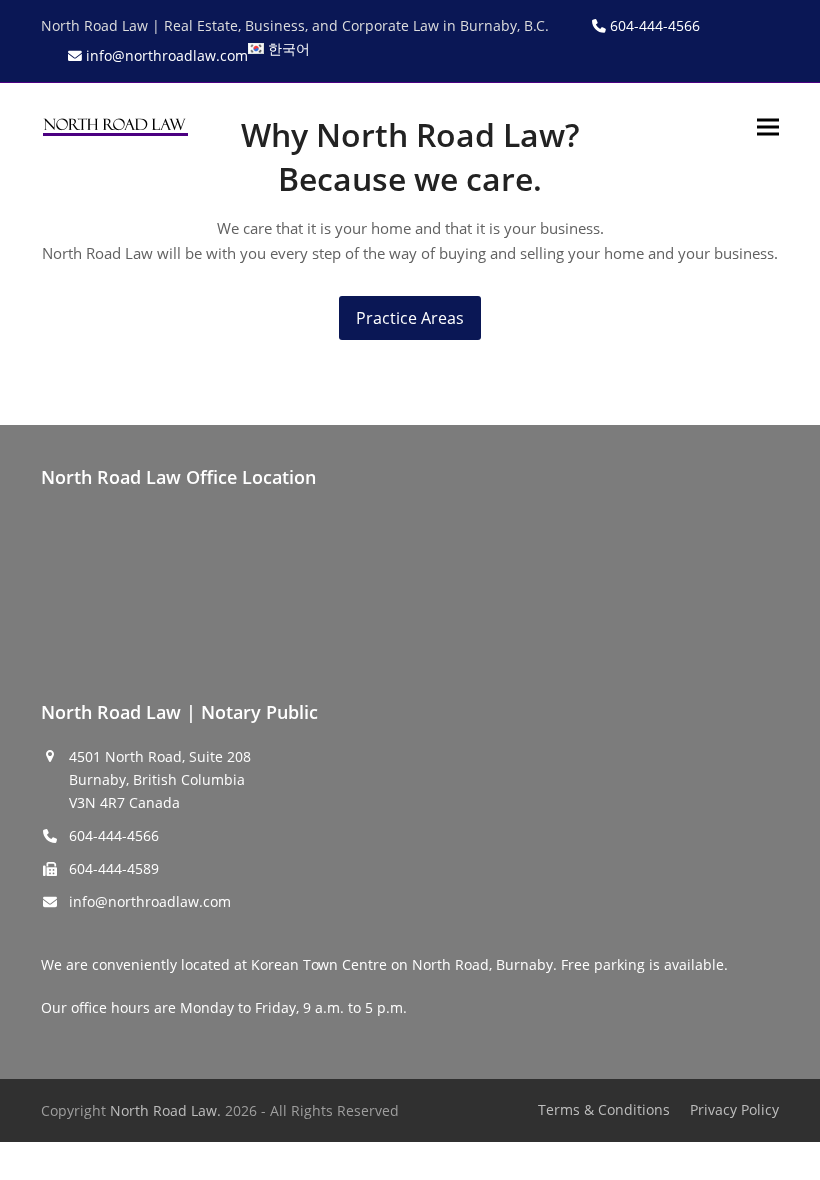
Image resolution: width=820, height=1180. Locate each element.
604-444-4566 (114, 835)
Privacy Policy (734, 1109)
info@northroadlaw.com (150, 901)
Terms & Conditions (604, 1109)
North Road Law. (165, 1110)
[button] (768, 126)
